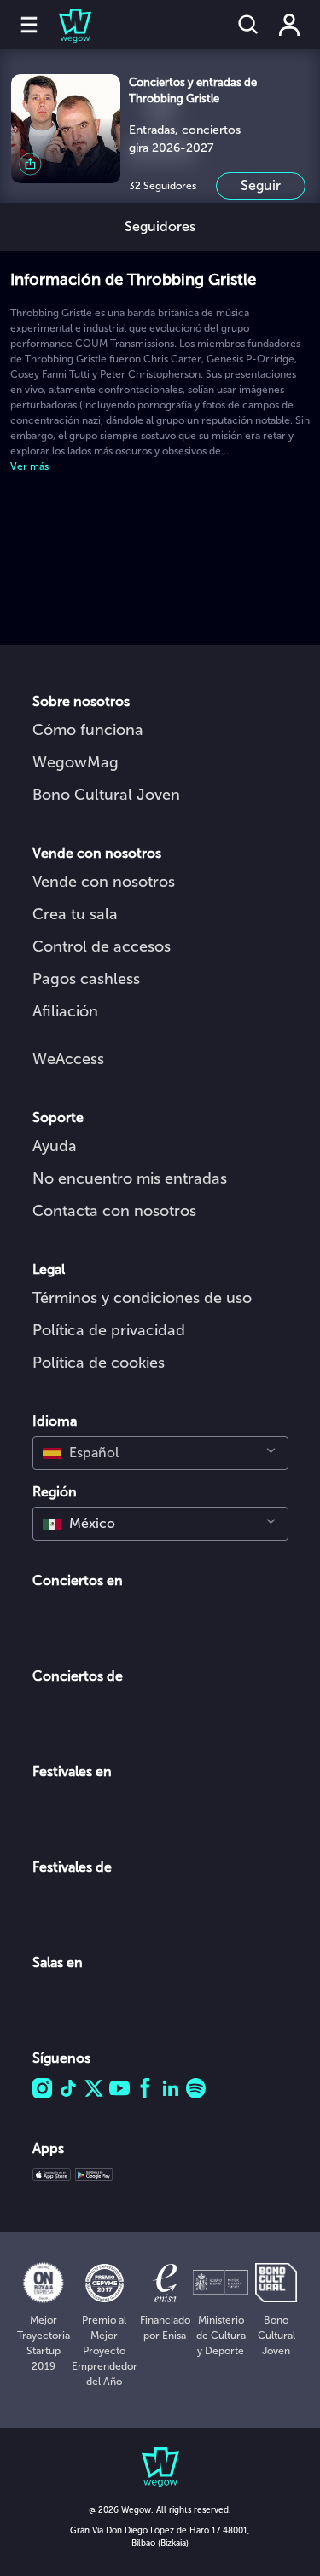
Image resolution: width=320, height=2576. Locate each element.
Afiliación (65, 1011)
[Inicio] (65, 25)
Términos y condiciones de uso (142, 1298)
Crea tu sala (75, 914)
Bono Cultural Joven (106, 795)
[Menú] (29, 25)
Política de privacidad (109, 1330)
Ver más (29, 466)
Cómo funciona (88, 730)
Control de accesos (102, 946)
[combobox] (160, 1453)
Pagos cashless (86, 979)
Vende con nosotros (104, 882)
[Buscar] (248, 25)
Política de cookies (99, 1363)
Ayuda (55, 1146)
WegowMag (76, 762)
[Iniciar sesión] (289, 25)
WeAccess (68, 1059)
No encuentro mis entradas (130, 1178)
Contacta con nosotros (114, 1211)
